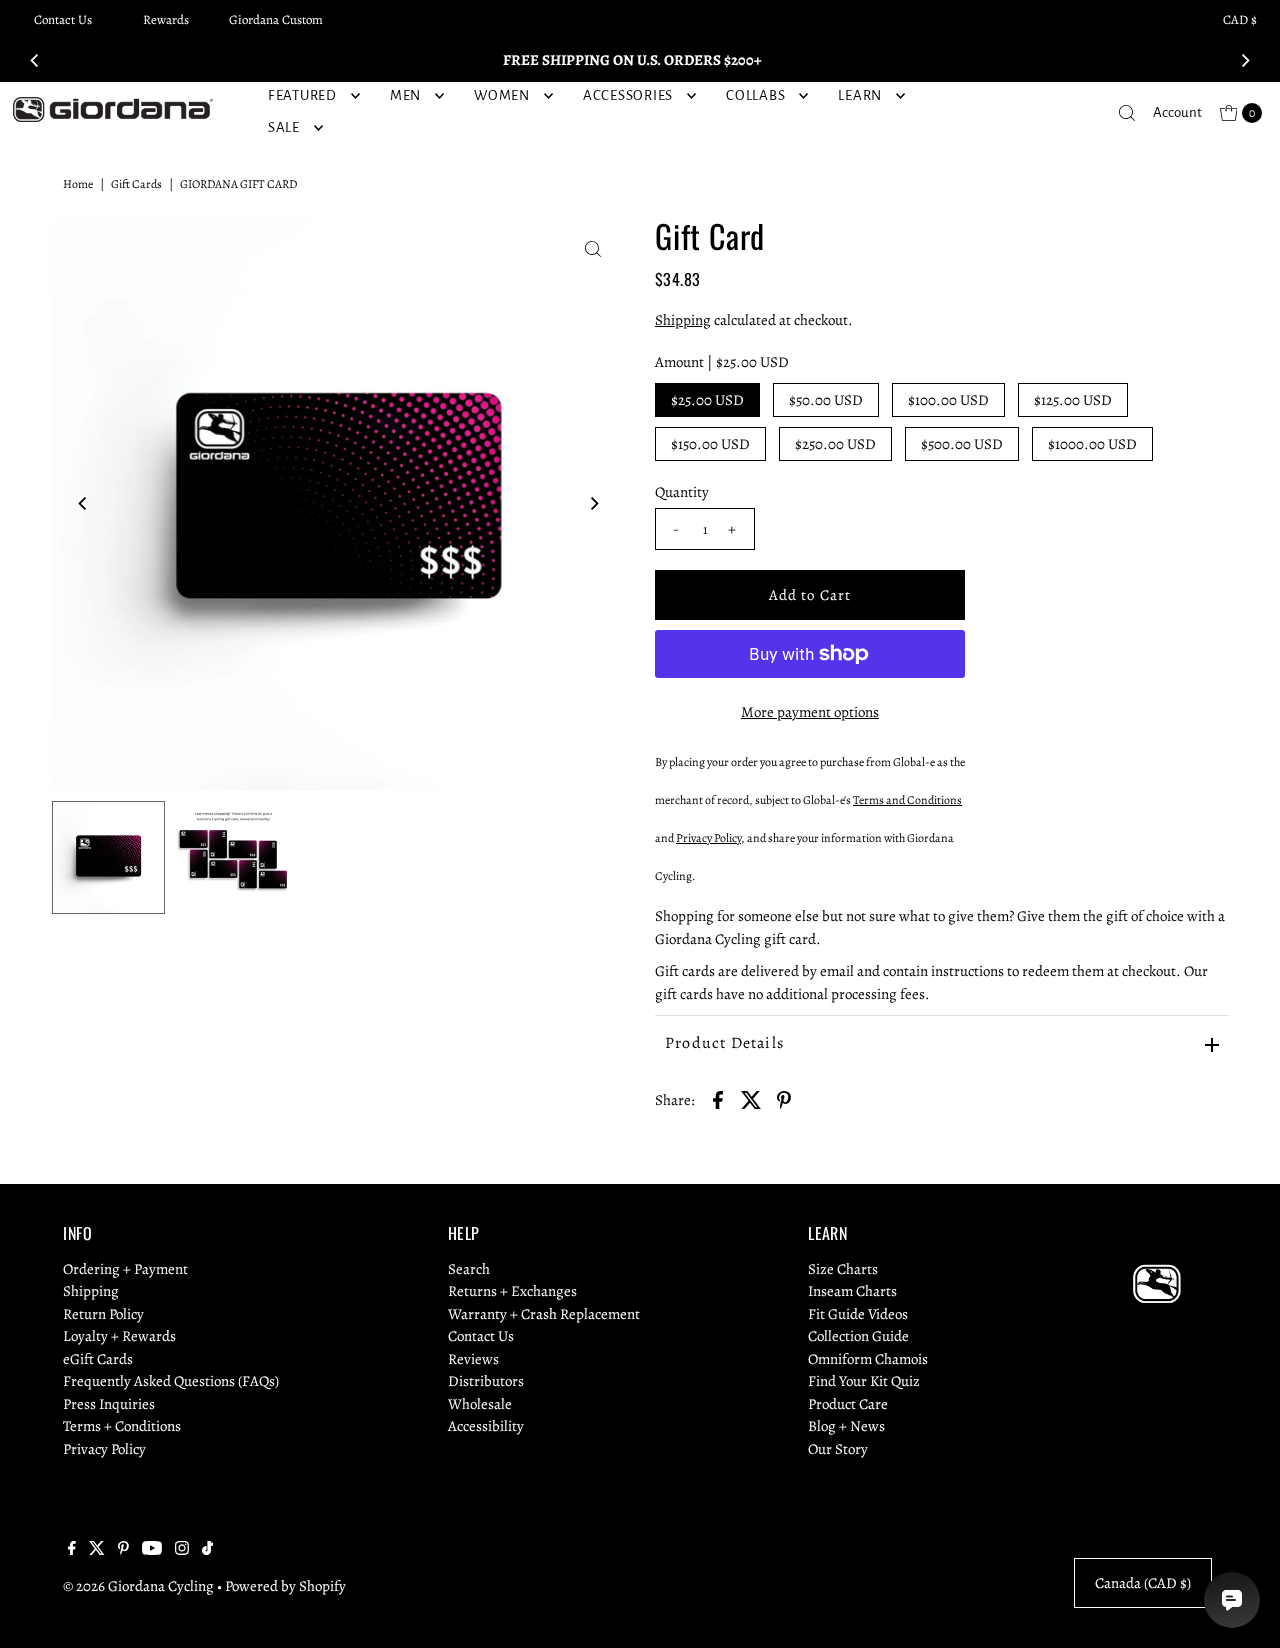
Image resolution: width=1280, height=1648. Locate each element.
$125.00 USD (1073, 400)
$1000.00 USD (1092, 444)
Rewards (166, 19)
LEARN (860, 95)
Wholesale (480, 1404)
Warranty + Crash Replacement (544, 1314)
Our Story (838, 1449)
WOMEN (502, 95)
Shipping (683, 320)
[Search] (1127, 113)
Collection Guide (858, 1336)
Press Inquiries (109, 1404)
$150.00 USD (710, 444)
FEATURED (302, 95)
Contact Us (63, 19)
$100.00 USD (948, 400)
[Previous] (35, 60)
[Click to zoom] (593, 249)
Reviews (473, 1359)
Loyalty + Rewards (119, 1336)
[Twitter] (97, 1550)
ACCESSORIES (628, 95)
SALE (284, 127)
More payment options (810, 712)
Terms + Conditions (122, 1426)
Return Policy (103, 1314)
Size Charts (843, 1269)
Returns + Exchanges (512, 1291)
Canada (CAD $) (1143, 1583)
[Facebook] (72, 1550)
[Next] (1245, 60)
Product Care (848, 1404)
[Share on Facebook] (718, 1099)
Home (78, 184)
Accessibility (486, 1426)
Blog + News (846, 1426)
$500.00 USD (962, 444)
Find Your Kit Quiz (864, 1381)
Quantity (682, 492)
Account (1177, 112)
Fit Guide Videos (858, 1314)
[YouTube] (152, 1550)
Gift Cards (136, 184)
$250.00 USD (835, 444)
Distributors (486, 1381)
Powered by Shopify (285, 1586)
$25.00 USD (707, 400)
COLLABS (755, 95)
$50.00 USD (826, 400)
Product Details (724, 1043)
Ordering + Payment (125, 1269)
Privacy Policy (104, 1449)
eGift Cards (98, 1359)
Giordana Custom (276, 19)
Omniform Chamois (868, 1359)
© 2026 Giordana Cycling (138, 1586)
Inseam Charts (852, 1291)
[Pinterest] (123, 1550)
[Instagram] (182, 1550)
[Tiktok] (207, 1550)
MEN (405, 95)
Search (469, 1269)
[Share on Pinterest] (784, 1099)
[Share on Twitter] (751, 1099)
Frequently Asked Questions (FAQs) (171, 1381)
